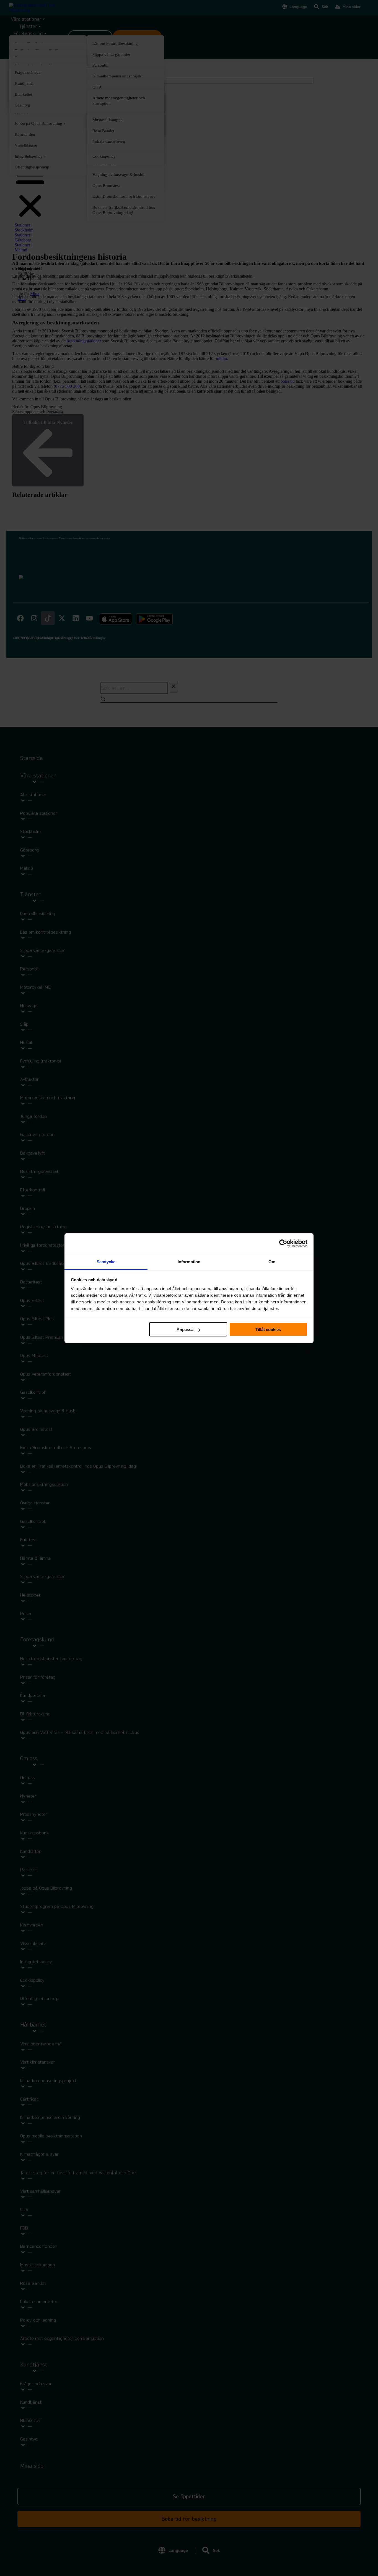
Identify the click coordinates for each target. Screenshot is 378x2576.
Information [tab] (189, 1261)
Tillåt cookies (268, 1329)
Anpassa (185, 1329)
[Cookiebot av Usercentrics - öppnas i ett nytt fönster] (283, 1244)
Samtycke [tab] (106, 1261)
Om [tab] (272, 1261)
